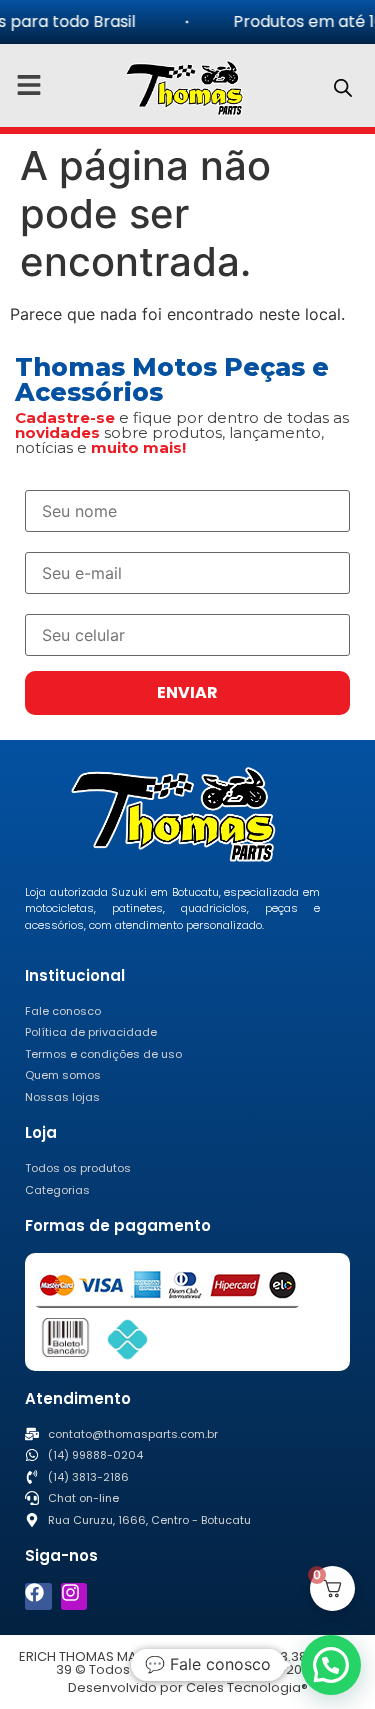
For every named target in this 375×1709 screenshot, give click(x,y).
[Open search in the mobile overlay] (343, 87)
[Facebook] (38, 1596)
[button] (331, 1665)
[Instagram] (74, 1596)
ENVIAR (187, 692)
